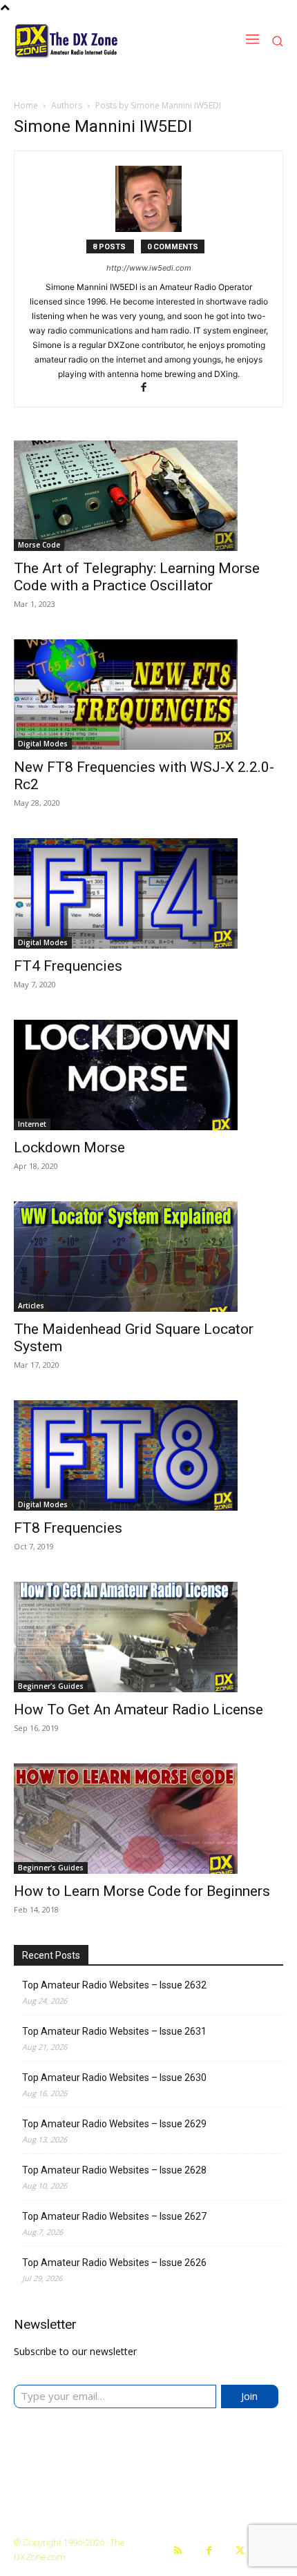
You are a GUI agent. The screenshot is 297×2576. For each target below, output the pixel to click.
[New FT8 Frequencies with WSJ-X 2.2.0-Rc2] (148, 695)
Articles (31, 1306)
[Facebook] (149, 388)
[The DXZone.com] (95, 41)
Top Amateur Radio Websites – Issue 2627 (114, 2216)
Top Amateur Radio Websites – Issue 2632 (114, 1985)
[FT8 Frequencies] (148, 1455)
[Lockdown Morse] (148, 1075)
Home (26, 105)
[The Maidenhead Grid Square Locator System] (148, 1257)
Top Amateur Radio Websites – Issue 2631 (114, 2031)
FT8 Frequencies (68, 1528)
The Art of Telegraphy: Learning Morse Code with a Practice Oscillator (137, 577)
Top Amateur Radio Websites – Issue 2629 (114, 2124)
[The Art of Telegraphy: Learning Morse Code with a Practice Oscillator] (148, 496)
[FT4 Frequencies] (148, 893)
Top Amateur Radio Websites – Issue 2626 (114, 2263)
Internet (32, 1124)
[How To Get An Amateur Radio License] (148, 1637)
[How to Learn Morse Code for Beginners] (148, 1819)
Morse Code (39, 545)
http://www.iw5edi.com (149, 268)
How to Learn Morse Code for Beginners (142, 1891)
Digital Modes (43, 744)
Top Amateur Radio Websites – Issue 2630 (114, 2078)
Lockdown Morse (69, 1147)
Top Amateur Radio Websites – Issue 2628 (114, 2170)
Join (249, 2396)
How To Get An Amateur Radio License (138, 1710)
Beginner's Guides (51, 1686)
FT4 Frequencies (68, 966)
